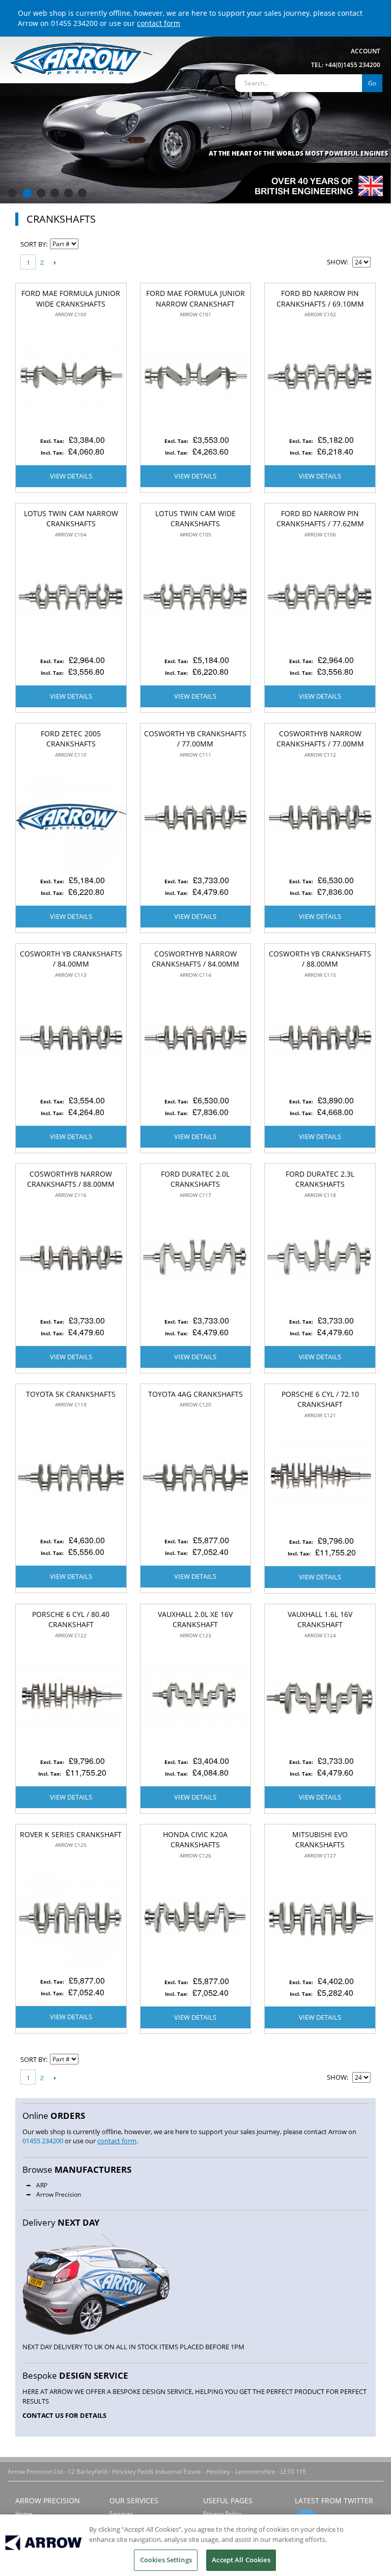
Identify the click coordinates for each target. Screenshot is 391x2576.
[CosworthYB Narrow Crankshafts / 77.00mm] (320, 817)
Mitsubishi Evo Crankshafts (320, 1840)
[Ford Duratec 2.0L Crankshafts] (196, 1258)
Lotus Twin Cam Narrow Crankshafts (71, 519)
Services (121, 2514)
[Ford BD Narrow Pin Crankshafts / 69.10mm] (320, 377)
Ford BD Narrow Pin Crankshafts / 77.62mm (320, 519)
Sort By (33, 244)
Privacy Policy (222, 2514)
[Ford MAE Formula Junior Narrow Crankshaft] (196, 377)
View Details (71, 476)
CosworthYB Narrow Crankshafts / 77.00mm (320, 739)
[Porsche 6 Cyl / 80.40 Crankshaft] (71, 1698)
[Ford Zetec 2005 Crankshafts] (71, 817)
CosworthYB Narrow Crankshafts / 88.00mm (71, 1179)
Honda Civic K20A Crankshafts (195, 1840)
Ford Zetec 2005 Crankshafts (71, 739)
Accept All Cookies (241, 2560)
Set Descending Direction (88, 244)
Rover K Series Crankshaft (71, 1834)
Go (372, 83)
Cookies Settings (166, 2560)
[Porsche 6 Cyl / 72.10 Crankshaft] (320, 1478)
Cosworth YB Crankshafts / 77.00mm (195, 739)
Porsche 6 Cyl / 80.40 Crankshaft (71, 1620)
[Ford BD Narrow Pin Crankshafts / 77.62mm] (320, 597)
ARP (42, 2185)
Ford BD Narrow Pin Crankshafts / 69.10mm (320, 298)
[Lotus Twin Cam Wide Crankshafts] (196, 597)
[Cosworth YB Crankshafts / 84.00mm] (71, 1038)
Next (55, 262)
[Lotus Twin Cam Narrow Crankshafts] (71, 597)
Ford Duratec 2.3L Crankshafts (320, 1179)
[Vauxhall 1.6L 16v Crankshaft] (320, 1698)
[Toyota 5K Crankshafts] (71, 1477)
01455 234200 (74, 23)
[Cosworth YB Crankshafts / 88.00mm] (320, 1038)
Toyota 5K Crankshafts (71, 1394)
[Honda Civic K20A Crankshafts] (196, 1918)
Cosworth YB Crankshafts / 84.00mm (71, 959)
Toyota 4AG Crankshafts (195, 1394)
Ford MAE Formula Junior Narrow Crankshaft (195, 298)
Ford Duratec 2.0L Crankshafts (195, 1179)
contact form (159, 23)
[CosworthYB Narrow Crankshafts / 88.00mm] (71, 1258)
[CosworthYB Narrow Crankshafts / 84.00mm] (196, 1038)
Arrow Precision (59, 2194)
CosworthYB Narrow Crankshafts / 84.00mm (195, 959)
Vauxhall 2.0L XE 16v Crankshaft (195, 1620)
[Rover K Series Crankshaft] (71, 1918)
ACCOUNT (366, 51)
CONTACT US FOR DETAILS (64, 2415)
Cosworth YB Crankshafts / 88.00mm (320, 959)
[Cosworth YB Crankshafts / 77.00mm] (196, 817)
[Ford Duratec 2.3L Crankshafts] (320, 1258)
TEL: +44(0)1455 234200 (346, 65)
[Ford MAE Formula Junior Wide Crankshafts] (71, 377)
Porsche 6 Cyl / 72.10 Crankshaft (320, 1399)
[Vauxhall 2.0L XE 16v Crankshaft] (196, 1698)
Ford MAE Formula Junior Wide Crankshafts (71, 298)
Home (24, 2514)
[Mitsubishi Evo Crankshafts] (320, 1918)
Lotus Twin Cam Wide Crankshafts (195, 519)
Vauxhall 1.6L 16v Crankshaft (320, 1620)
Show (337, 262)
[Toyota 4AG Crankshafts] (196, 1477)
